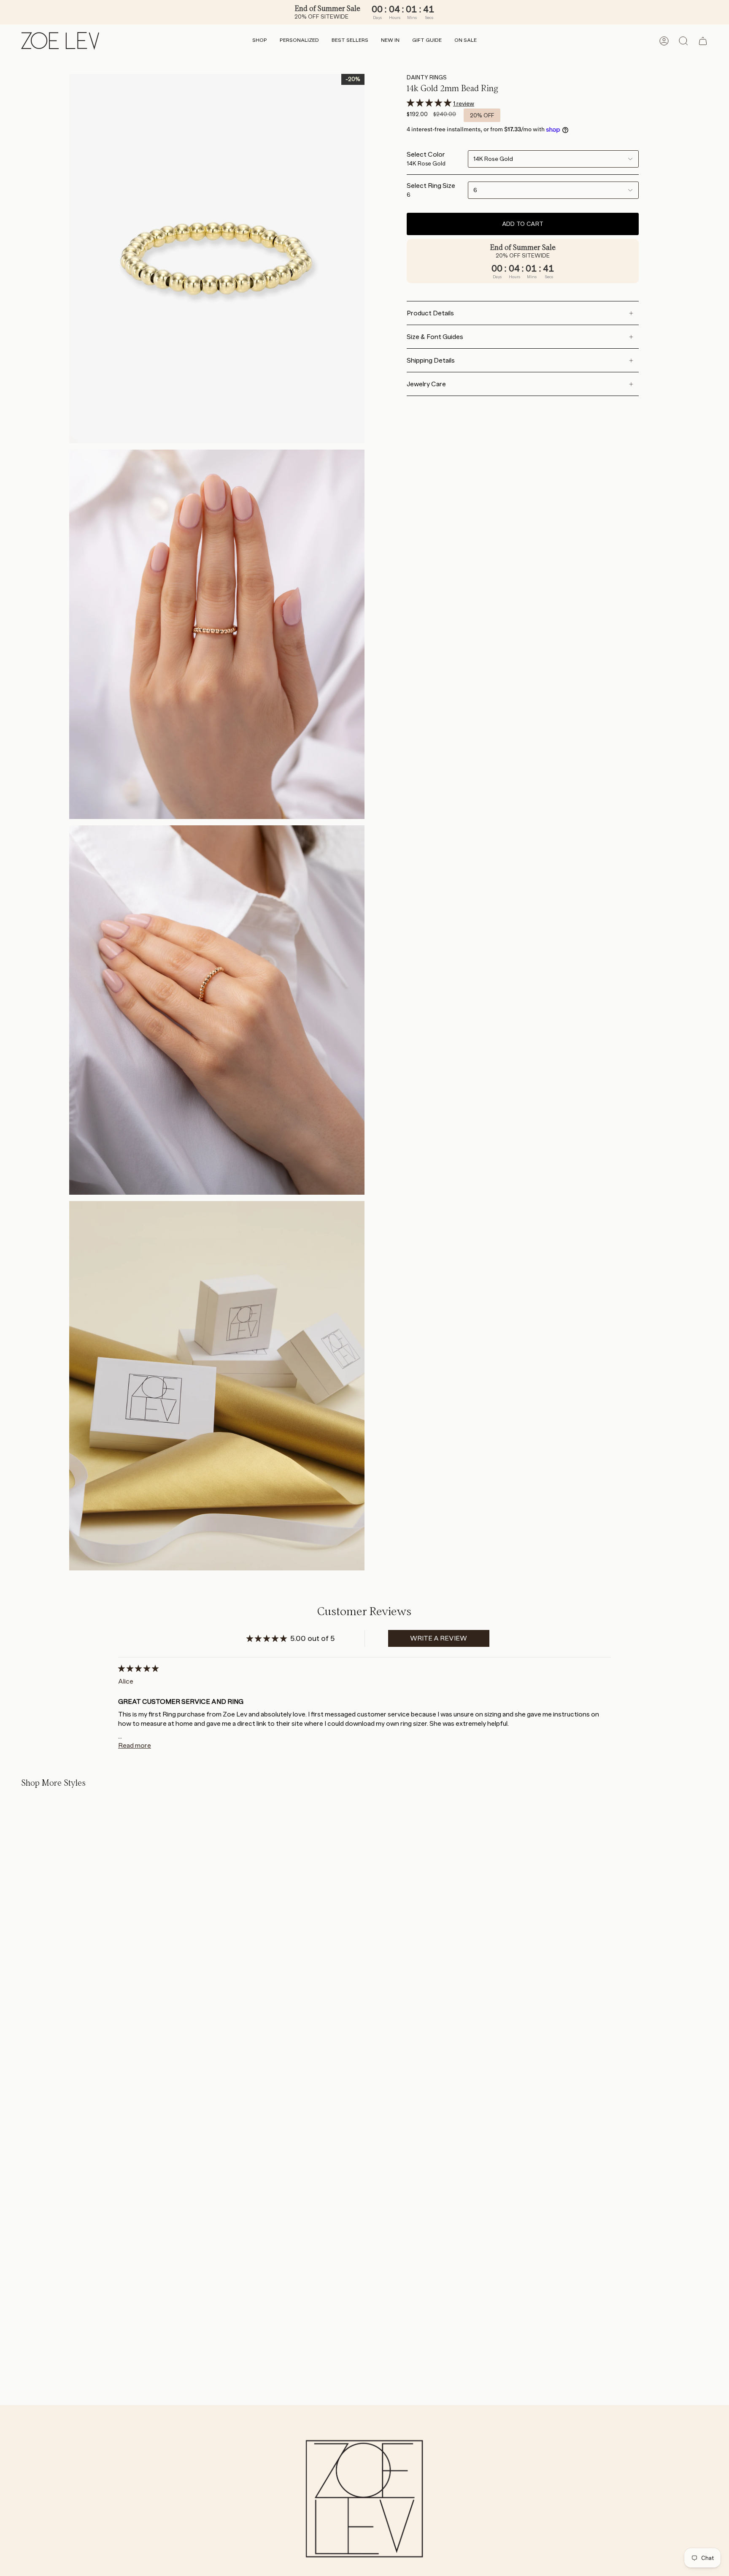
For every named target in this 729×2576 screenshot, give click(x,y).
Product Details (430, 313)
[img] (138, 1669)
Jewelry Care (426, 384)
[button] (260, 41)
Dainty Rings (427, 77)
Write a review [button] (439, 1638)
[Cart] (703, 41)
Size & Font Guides (435, 337)
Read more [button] (135, 1745)
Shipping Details (431, 360)
